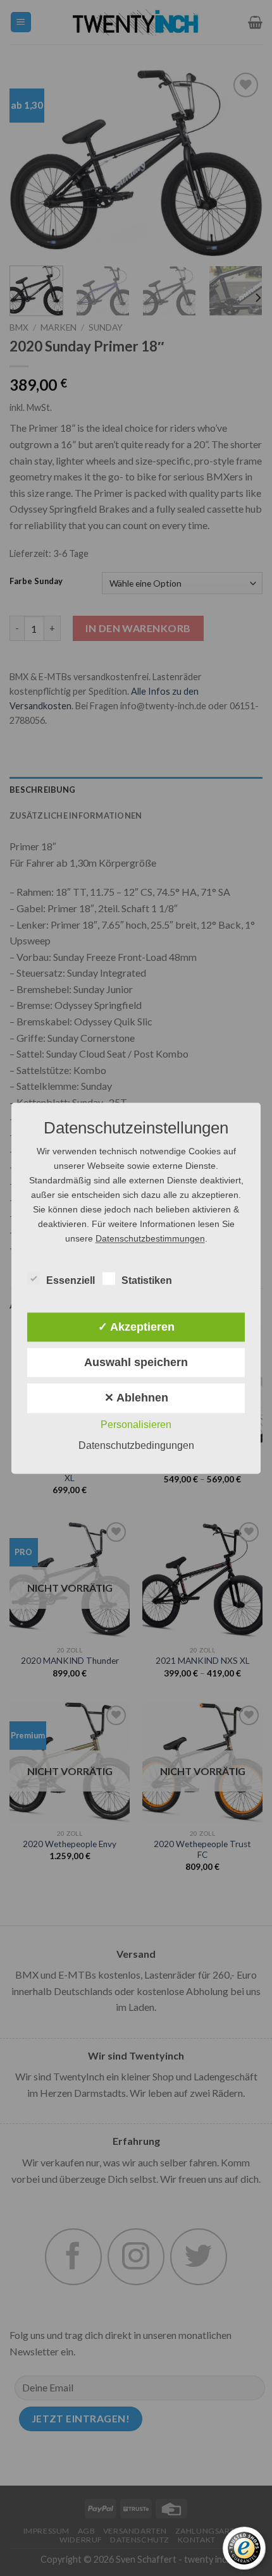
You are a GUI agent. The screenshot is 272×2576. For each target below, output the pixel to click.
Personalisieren (136, 1425)
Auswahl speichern (136, 1363)
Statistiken (147, 1280)
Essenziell (71, 1280)
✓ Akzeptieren (136, 1327)
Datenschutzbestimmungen (150, 1238)
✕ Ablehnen (136, 1398)
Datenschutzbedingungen (136, 1445)
